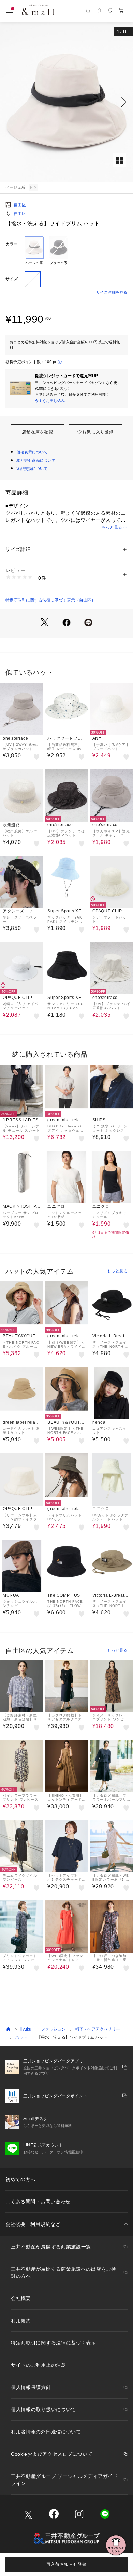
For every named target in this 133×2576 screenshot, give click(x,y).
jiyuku (26, 2029)
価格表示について (32, 452)
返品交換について (32, 468)
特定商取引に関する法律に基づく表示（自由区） (50, 600)
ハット (21, 2037)
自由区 (20, 205)
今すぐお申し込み (50, 401)
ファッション (53, 2029)
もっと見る (112, 527)
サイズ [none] (12, 279)
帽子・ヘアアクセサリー (98, 2029)
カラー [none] (12, 244)
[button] (66, 102)
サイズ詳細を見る (112, 292)
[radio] (34, 251)
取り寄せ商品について (36, 460)
